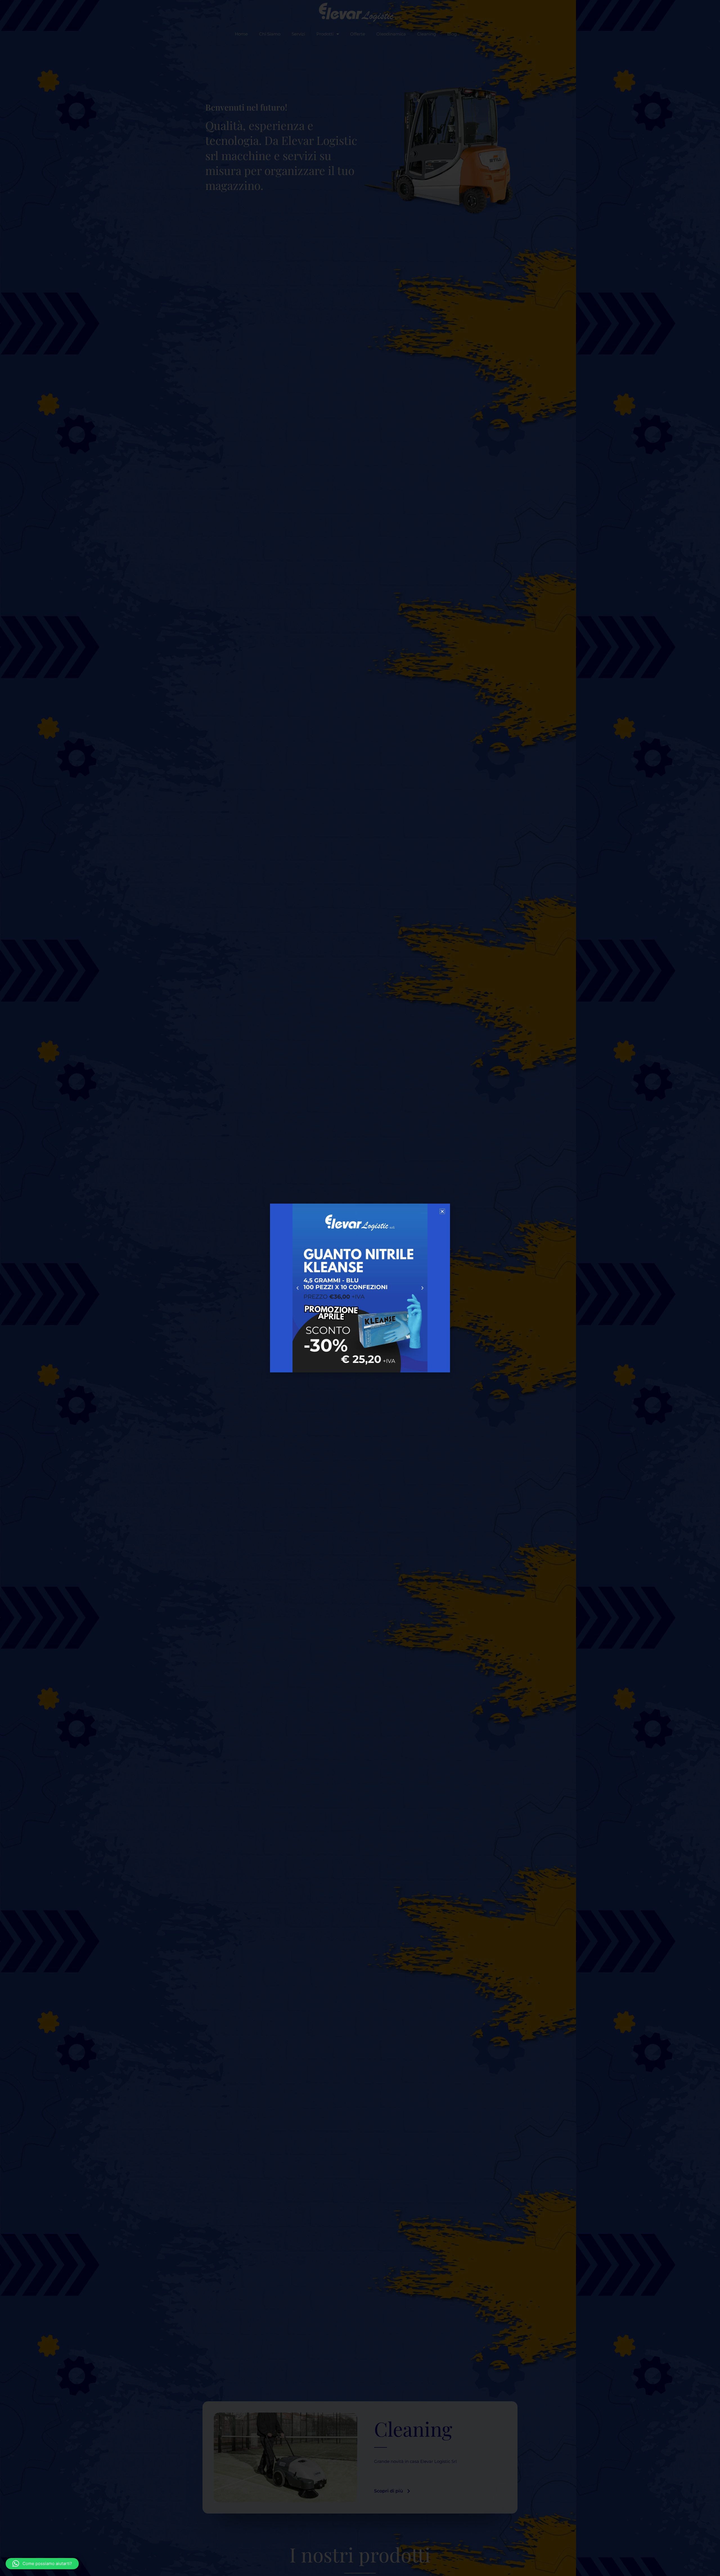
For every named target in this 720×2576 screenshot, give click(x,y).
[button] (42, 2564)
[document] (360, 1288)
